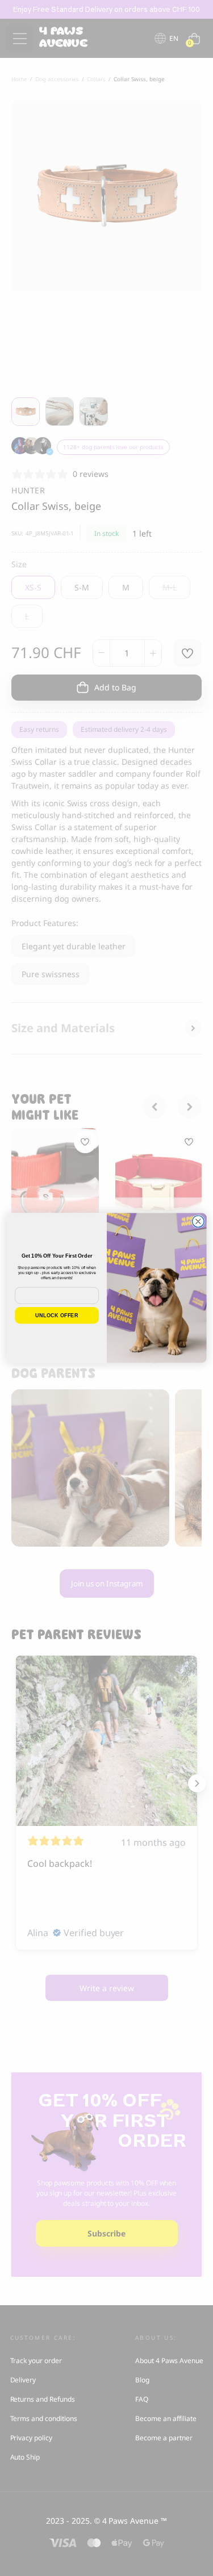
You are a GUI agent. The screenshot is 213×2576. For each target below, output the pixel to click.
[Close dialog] (198, 1222)
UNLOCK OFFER (57, 1316)
